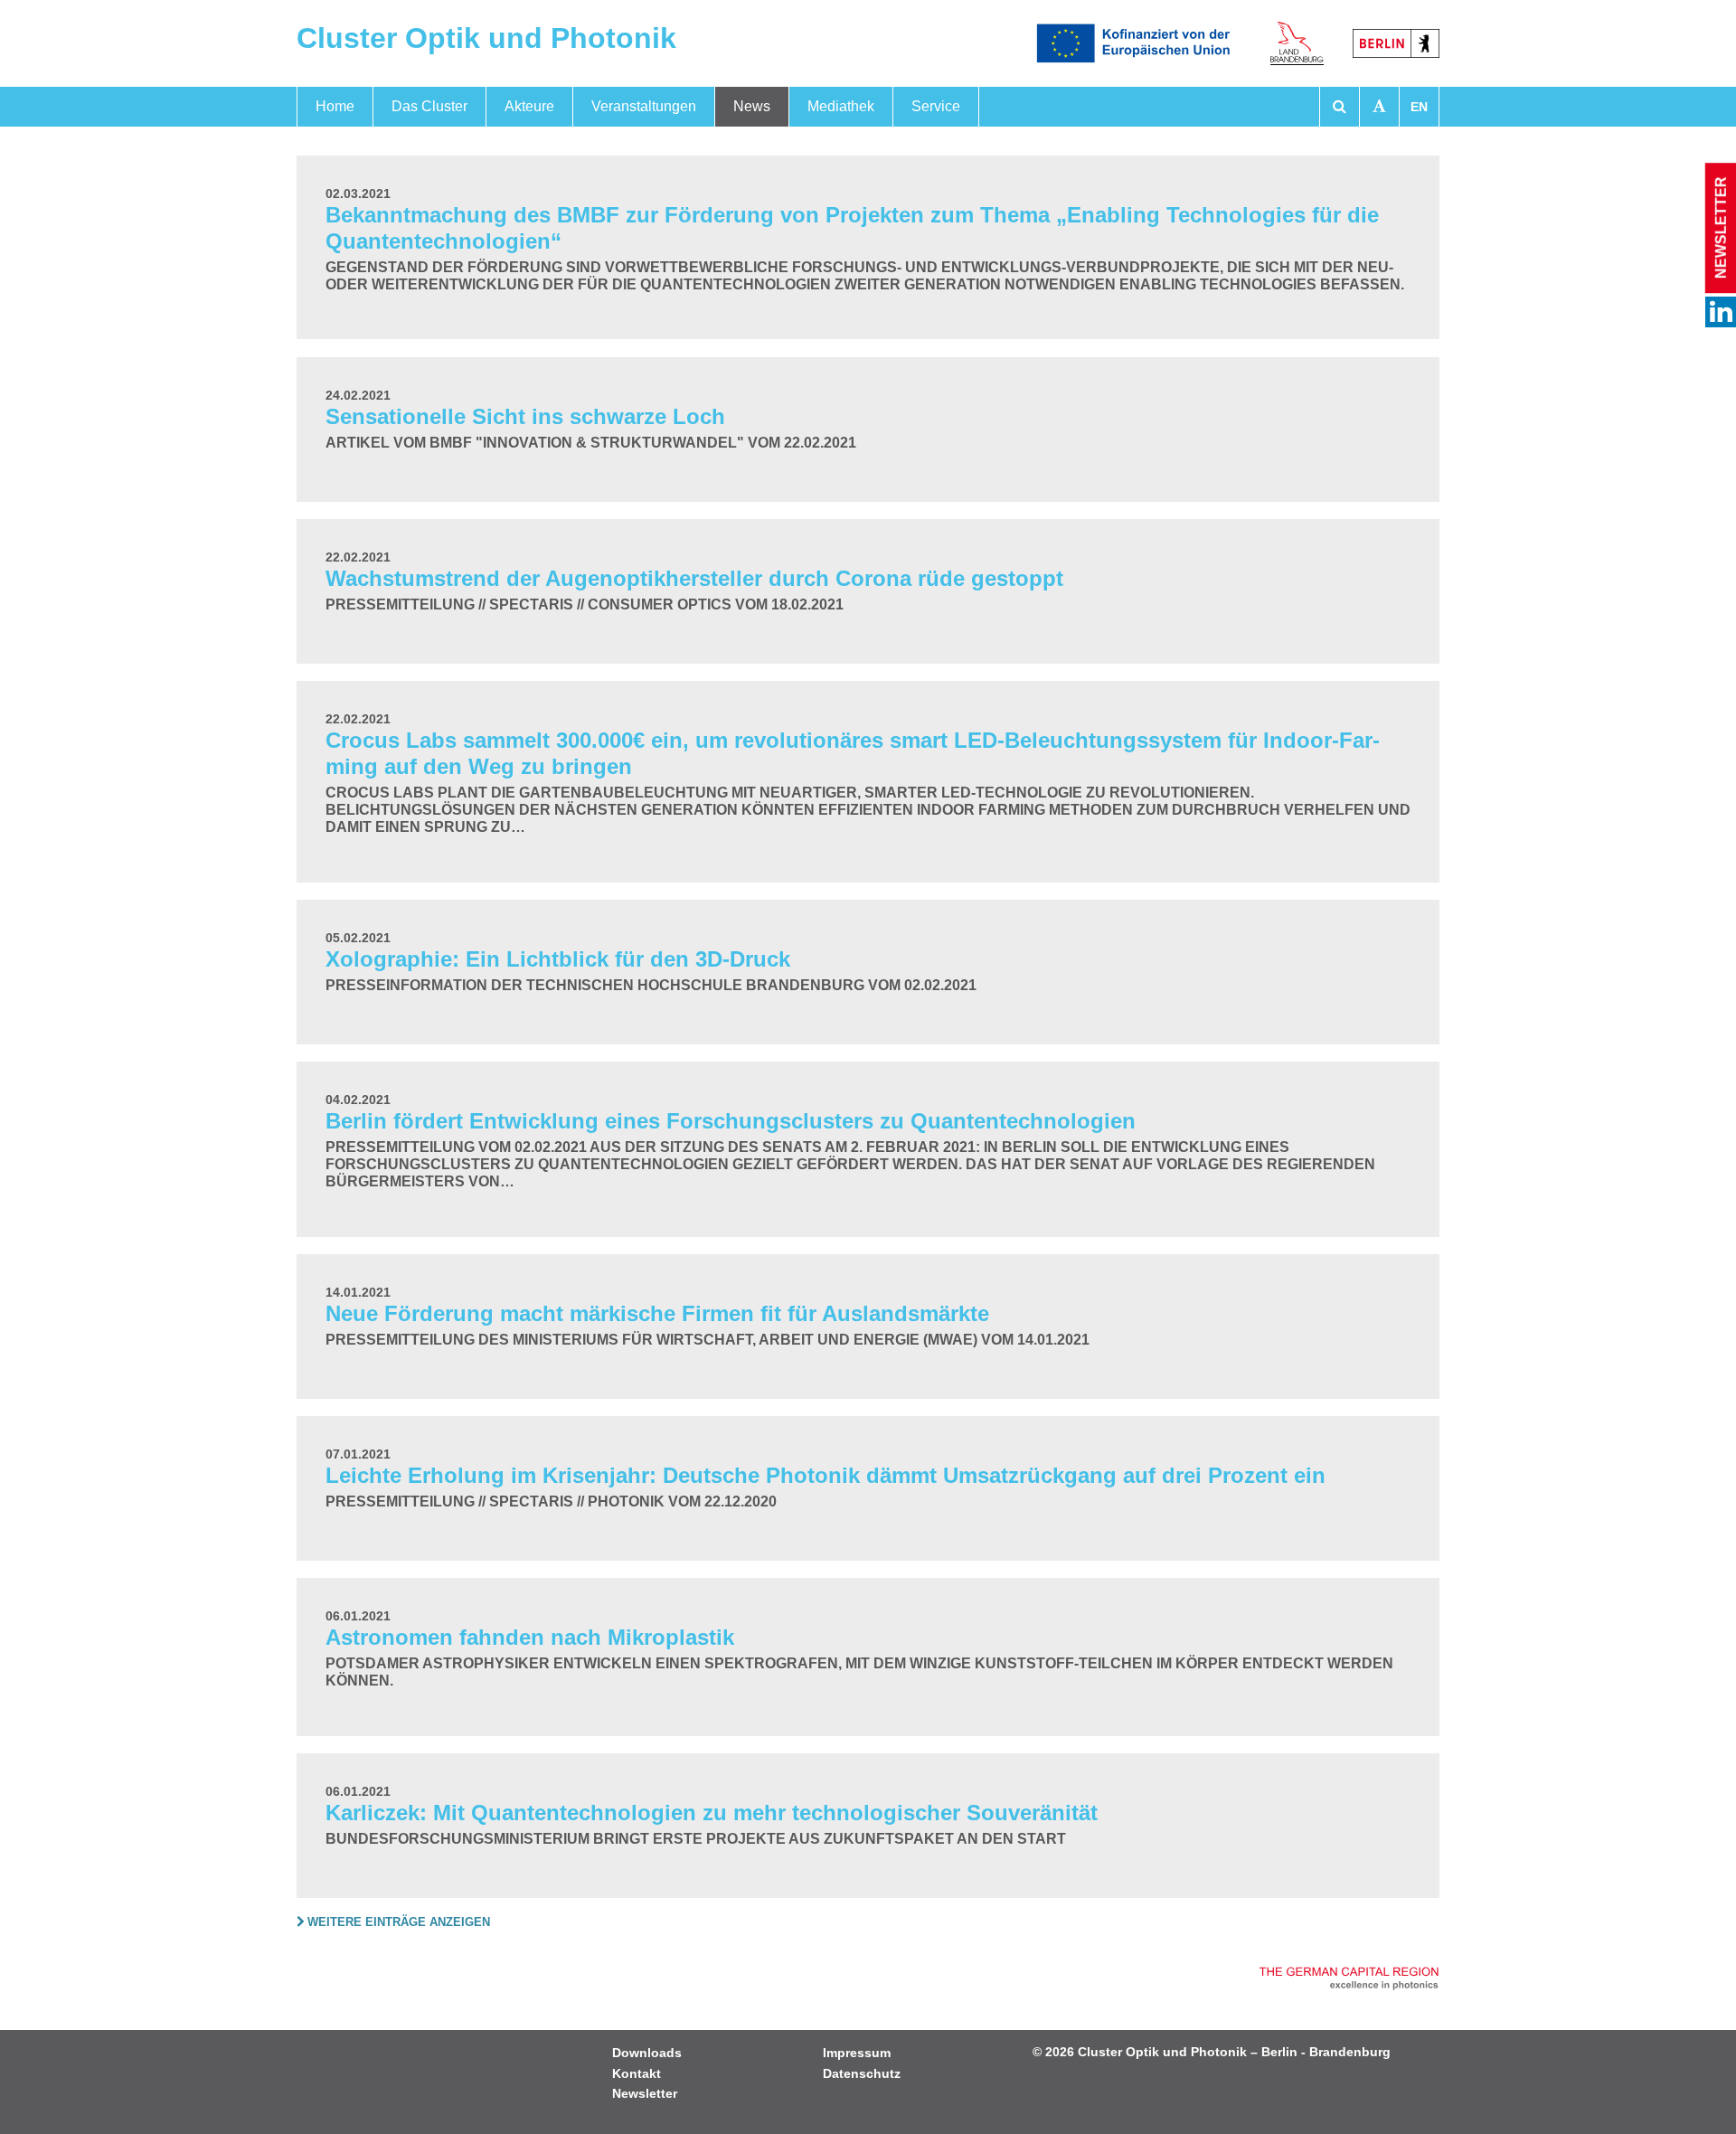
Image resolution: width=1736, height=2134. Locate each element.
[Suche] (1340, 107)
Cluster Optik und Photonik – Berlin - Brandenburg (1234, 2052)
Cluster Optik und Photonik (486, 38)
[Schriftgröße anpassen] (1379, 107)
